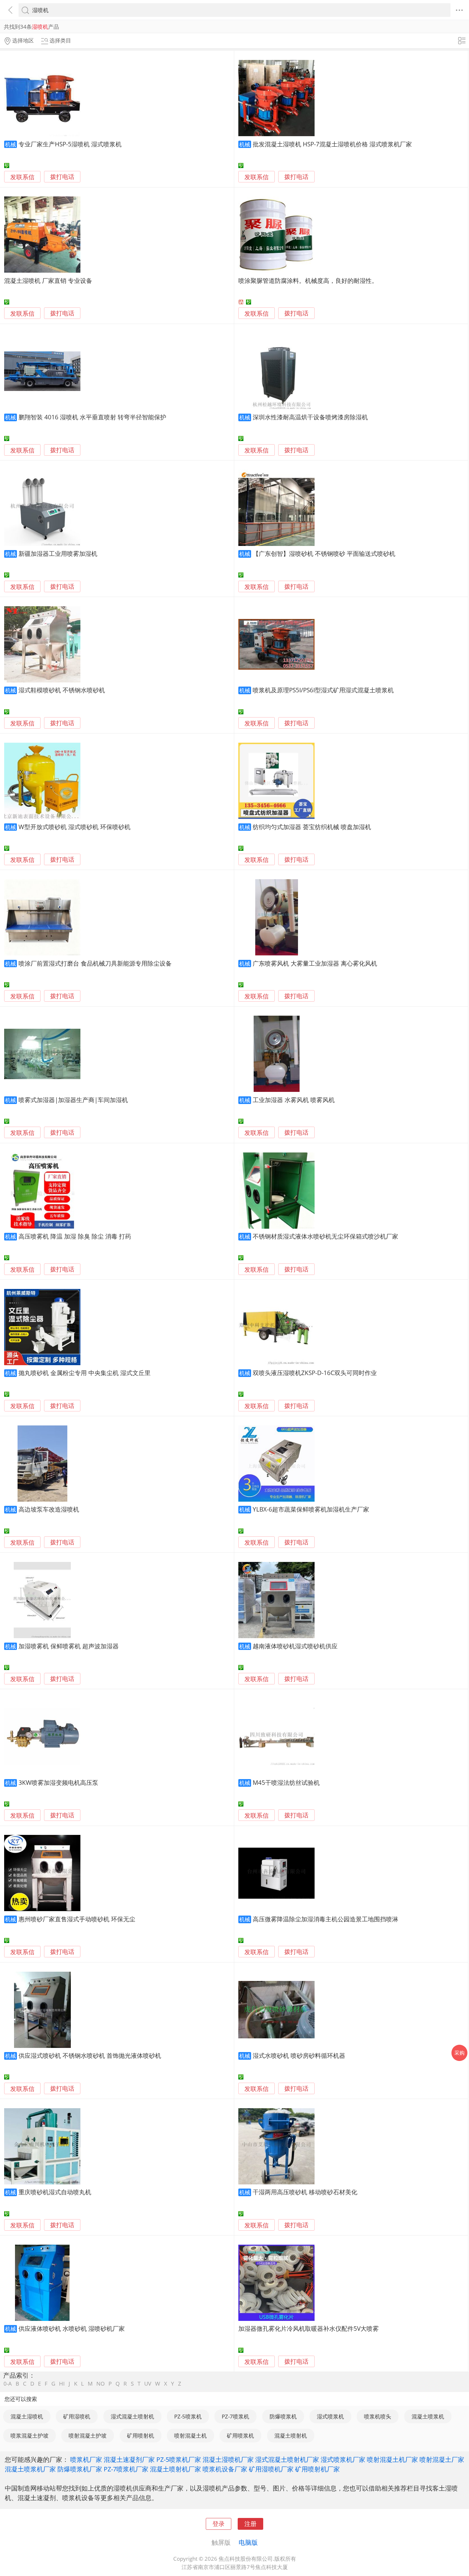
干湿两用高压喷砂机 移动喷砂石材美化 (305, 2192)
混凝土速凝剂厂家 (129, 2459)
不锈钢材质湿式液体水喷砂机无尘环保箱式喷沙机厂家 (325, 1236)
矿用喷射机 (141, 2436)
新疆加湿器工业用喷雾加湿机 (58, 553)
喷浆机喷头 (378, 2416)
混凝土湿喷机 (27, 2416)
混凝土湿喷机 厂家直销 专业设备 (48, 280)
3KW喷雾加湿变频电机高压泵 (58, 1782)
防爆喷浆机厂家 (80, 2469)
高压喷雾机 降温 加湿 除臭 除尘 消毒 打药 (75, 1236)
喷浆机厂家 (86, 2459)
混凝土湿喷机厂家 (228, 2459)
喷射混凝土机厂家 (392, 2459)
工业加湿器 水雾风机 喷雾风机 (294, 1100)
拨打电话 (62, 177)
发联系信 (22, 177)
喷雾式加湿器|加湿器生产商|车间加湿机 (73, 1100)
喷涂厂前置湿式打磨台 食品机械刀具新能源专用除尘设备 (95, 963)
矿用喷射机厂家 (317, 2469)
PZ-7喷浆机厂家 (126, 2469)
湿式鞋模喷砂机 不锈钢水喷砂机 (62, 690)
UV (148, 2384)
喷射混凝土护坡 (88, 2436)
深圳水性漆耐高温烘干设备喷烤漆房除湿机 (310, 417)
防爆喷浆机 (283, 2416)
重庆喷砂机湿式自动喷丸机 (55, 2192)
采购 (459, 2053)
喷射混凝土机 (190, 2436)
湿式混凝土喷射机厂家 (287, 2459)
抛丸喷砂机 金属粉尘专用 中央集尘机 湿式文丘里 (85, 1373)
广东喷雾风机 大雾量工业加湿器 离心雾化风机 (315, 963)
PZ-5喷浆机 (188, 2416)
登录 (219, 2524)
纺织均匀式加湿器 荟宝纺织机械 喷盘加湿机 (312, 827)
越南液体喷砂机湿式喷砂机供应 (295, 1646)
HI (62, 2384)
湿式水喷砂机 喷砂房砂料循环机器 (299, 2055)
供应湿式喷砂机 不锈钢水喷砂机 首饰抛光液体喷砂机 (90, 2055)
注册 (250, 2524)
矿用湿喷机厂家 (271, 2469)
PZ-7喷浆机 (235, 2416)
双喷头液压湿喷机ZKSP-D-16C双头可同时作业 (315, 1373)
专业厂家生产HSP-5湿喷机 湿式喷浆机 (70, 144)
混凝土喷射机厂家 (175, 2469)
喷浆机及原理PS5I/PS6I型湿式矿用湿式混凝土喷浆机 (323, 690)
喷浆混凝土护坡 (30, 2436)
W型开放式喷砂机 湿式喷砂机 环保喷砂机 (74, 827)
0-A (8, 2384)
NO (100, 2384)
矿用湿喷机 (77, 2416)
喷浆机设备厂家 (225, 2469)
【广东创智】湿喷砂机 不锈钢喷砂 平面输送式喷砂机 (324, 553)
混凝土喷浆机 (428, 2416)
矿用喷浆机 (240, 2436)
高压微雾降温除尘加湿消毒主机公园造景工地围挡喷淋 (325, 1919)
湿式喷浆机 (330, 2416)
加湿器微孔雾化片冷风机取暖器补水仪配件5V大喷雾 (309, 2328)
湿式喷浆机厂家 (343, 2459)
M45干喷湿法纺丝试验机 (286, 1782)
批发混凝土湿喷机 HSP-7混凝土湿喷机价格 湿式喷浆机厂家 (332, 144)
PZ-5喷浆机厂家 (179, 2459)
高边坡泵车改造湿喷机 (49, 1509)
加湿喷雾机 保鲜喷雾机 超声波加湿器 (69, 1646)
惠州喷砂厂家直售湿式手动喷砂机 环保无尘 (77, 1919)
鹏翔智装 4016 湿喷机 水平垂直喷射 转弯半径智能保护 (92, 417)
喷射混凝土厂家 (442, 2459)
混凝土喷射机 (291, 2436)
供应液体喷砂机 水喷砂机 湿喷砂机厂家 (72, 2328)
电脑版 (248, 2542)
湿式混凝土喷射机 (132, 2416)
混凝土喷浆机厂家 (30, 2469)
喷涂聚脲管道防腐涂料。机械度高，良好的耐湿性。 (308, 280)
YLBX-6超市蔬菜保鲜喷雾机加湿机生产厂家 (311, 1509)
